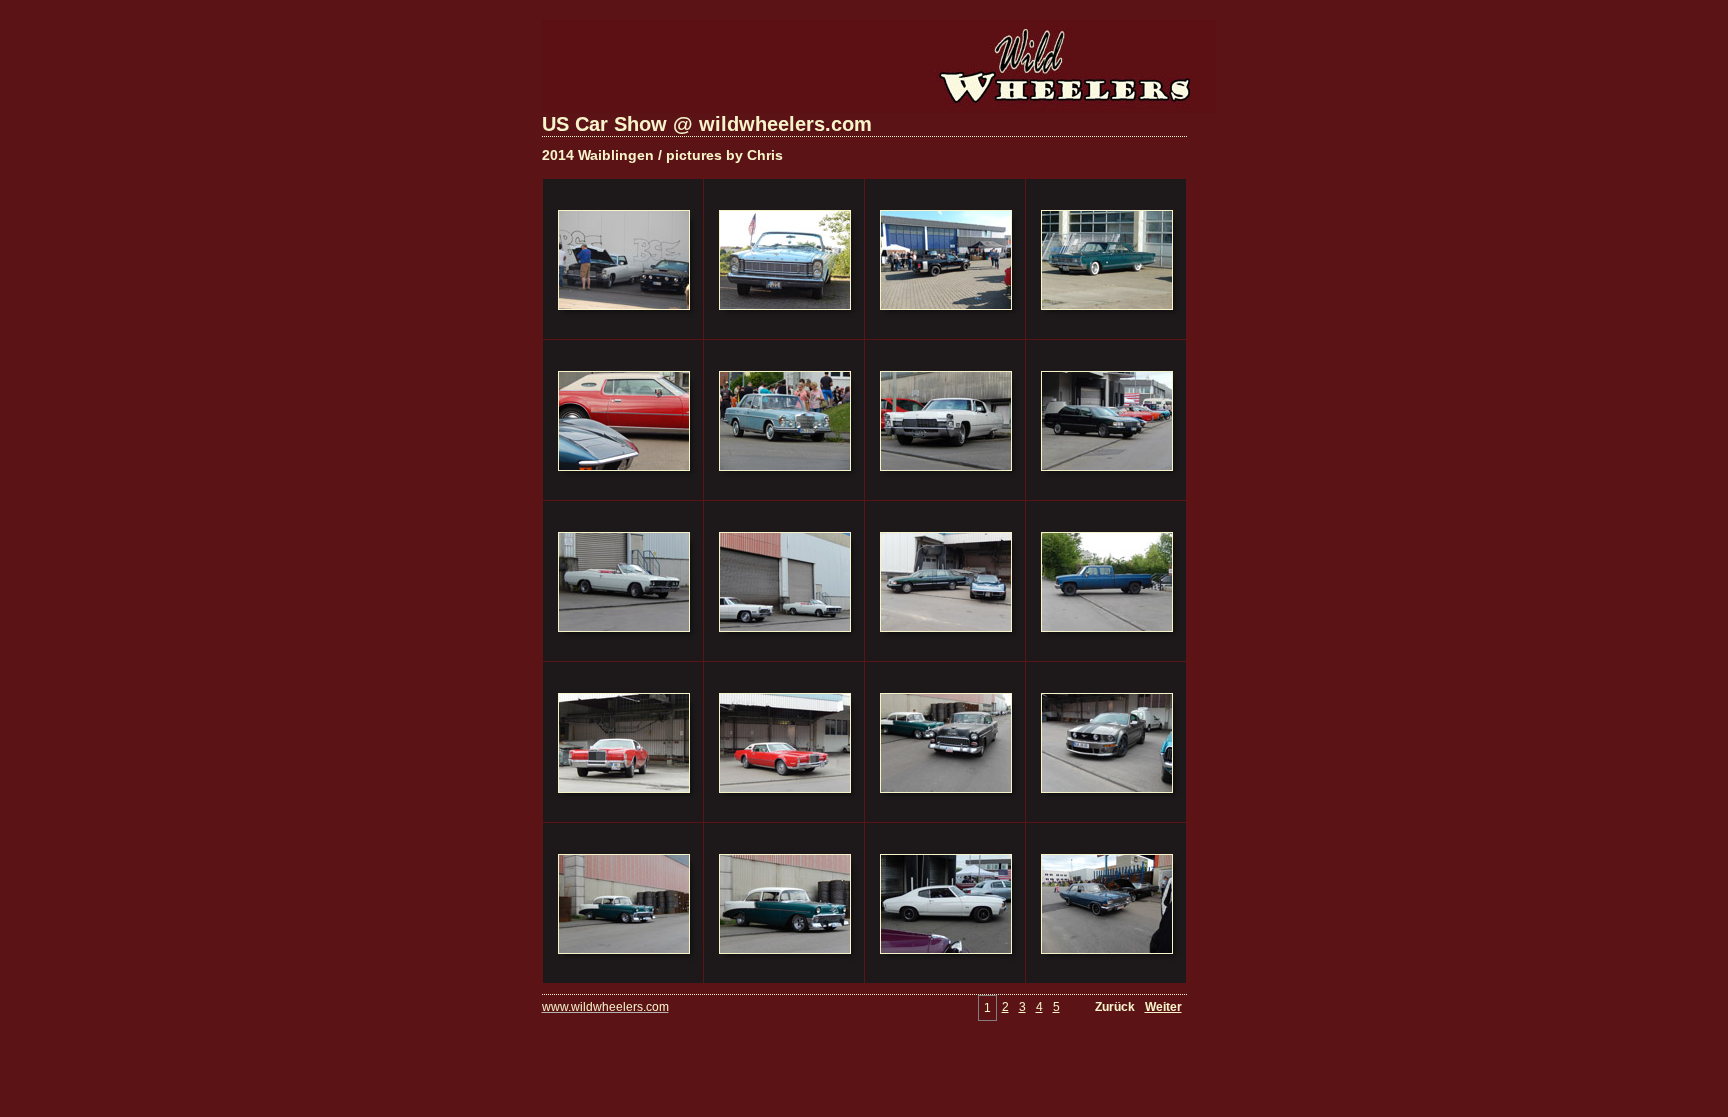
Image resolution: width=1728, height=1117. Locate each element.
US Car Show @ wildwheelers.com (707, 124)
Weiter (1163, 1007)
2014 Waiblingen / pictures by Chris (662, 155)
